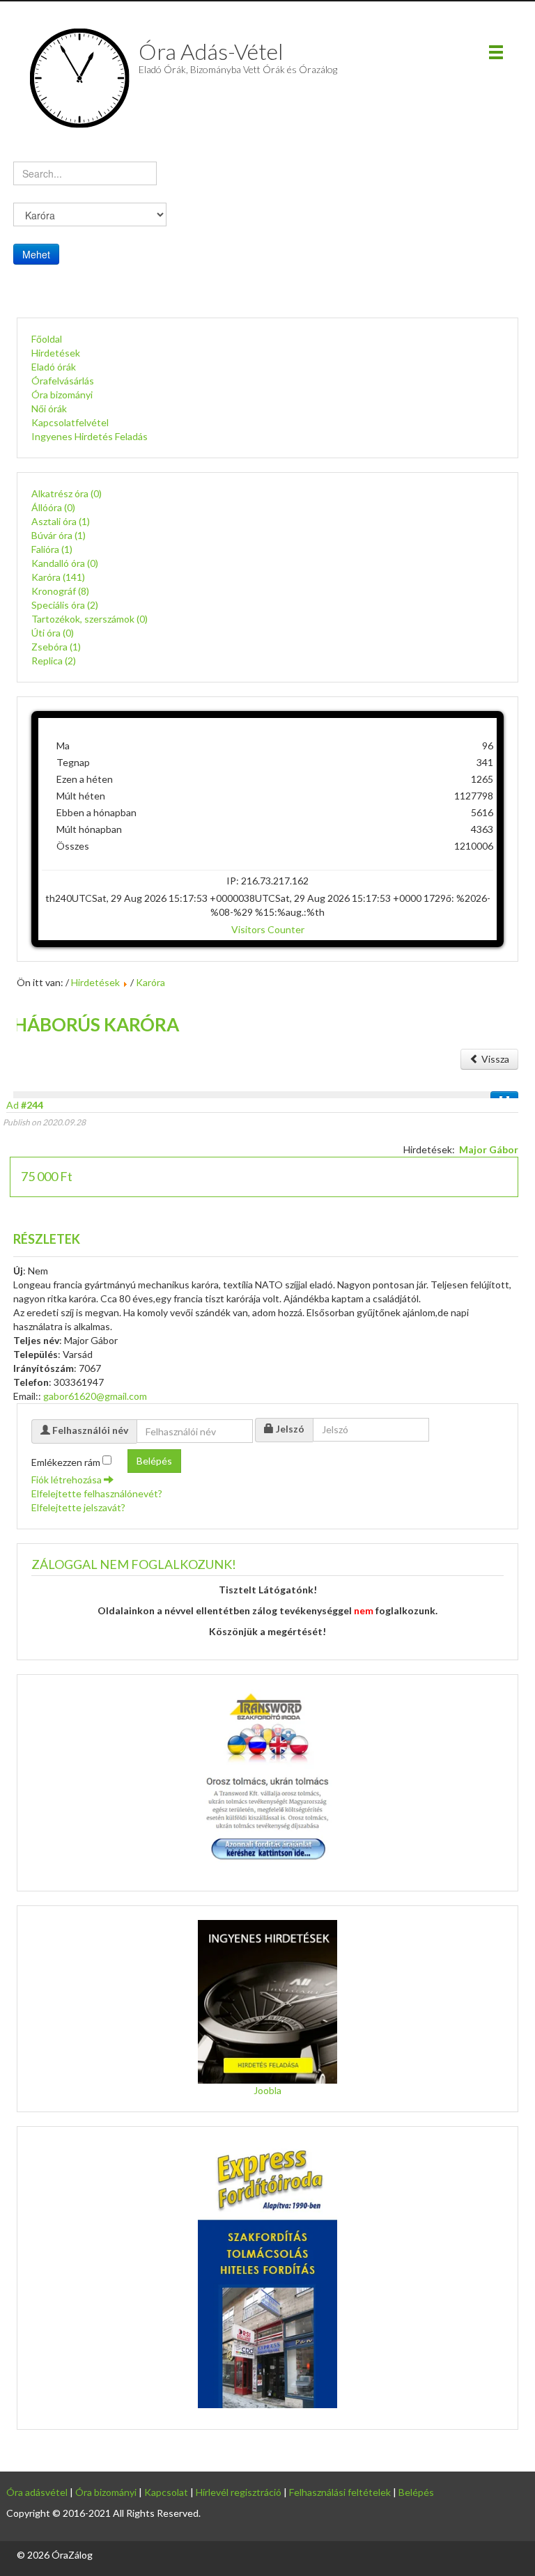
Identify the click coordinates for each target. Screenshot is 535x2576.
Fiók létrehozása (68, 1480)
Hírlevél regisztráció (239, 2492)
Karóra (150, 982)
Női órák (49, 408)
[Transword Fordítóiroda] (267, 1778)
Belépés (154, 1461)
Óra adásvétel (37, 2492)
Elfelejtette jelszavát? (78, 1507)
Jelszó (290, 1429)
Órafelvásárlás (63, 381)
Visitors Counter (268, 929)
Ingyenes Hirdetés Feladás (90, 436)
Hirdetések (56, 353)
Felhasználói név (90, 1430)
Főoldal (47, 339)
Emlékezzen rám (66, 1462)
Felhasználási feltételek (340, 2492)
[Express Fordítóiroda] (267, 2274)
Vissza (494, 1059)
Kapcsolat (166, 2492)
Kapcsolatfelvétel (70, 422)
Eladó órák (54, 367)
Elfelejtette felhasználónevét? (97, 1493)
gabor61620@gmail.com (95, 1396)
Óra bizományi (62, 395)
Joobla (267, 2090)
